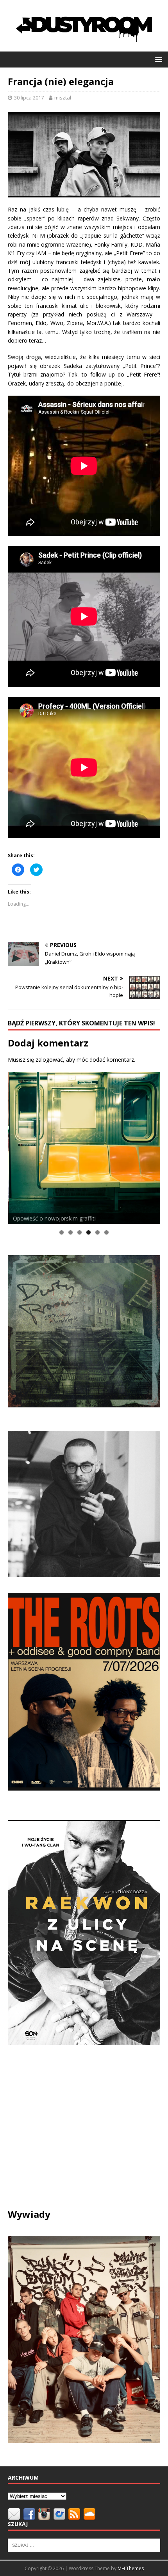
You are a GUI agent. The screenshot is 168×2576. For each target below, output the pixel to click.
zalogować (49, 1060)
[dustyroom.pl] (84, 47)
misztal (63, 98)
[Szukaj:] (84, 2544)
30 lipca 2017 (29, 98)
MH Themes (131, 2568)
